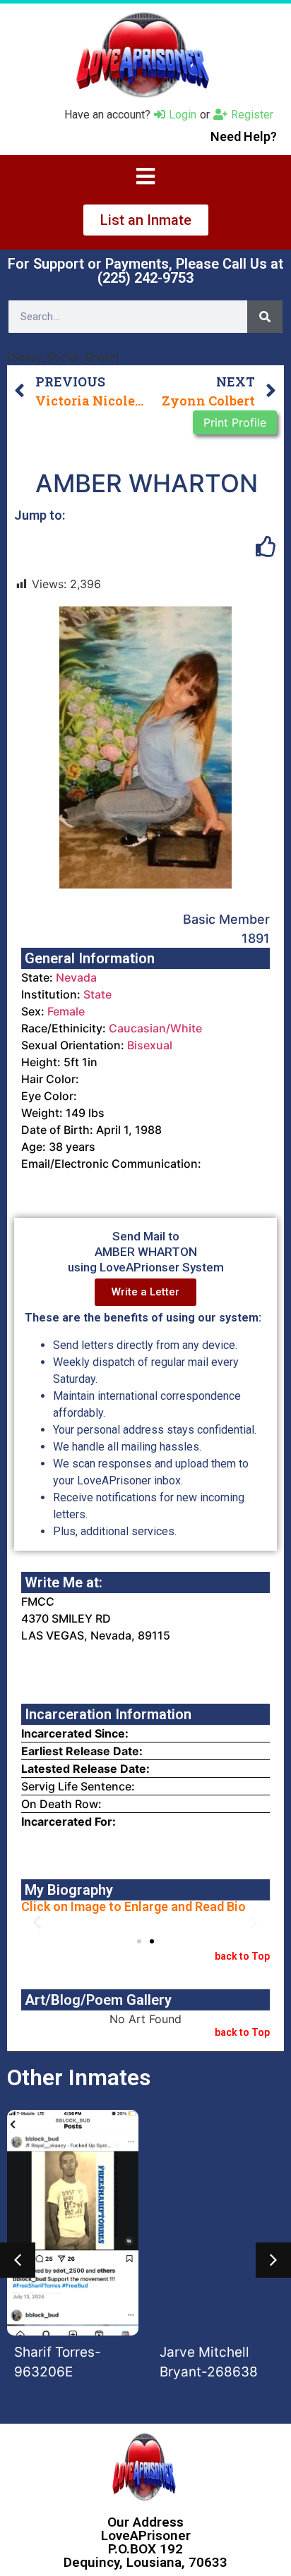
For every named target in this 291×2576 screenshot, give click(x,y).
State (97, 994)
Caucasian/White (155, 1028)
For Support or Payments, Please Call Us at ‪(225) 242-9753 (145, 271)
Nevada (76, 977)
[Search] (265, 317)
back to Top (242, 1956)
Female (66, 1011)
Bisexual (150, 1045)
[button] (37, 1921)
